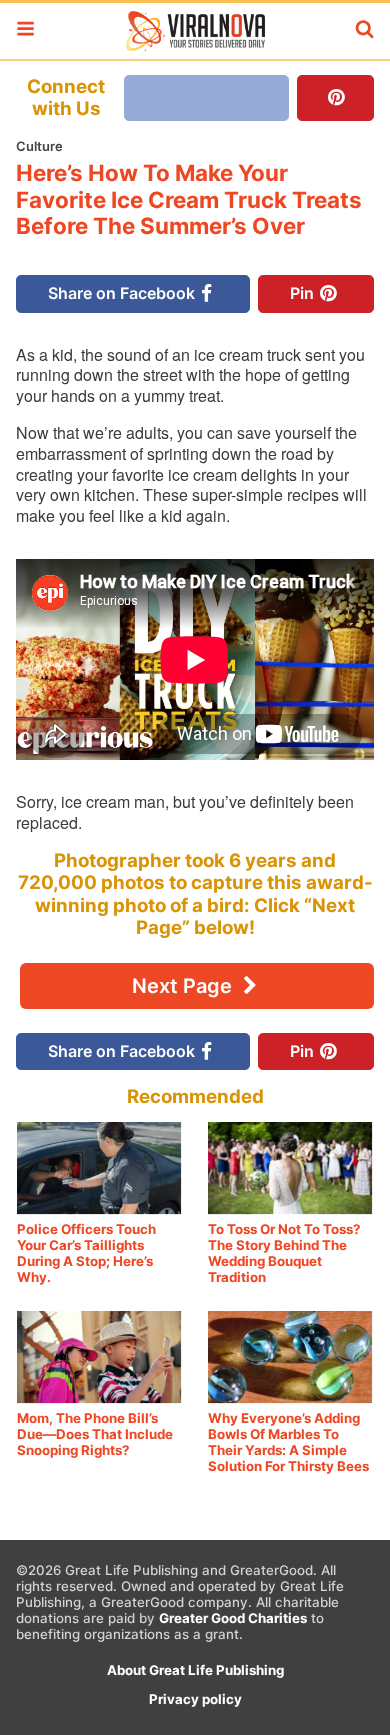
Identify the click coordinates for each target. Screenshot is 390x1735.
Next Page (184, 986)
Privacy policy (195, 1699)
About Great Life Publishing (195, 1670)
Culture (39, 146)
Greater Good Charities (233, 1618)
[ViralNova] (195, 31)
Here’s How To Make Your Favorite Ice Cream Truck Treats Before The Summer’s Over (189, 199)
